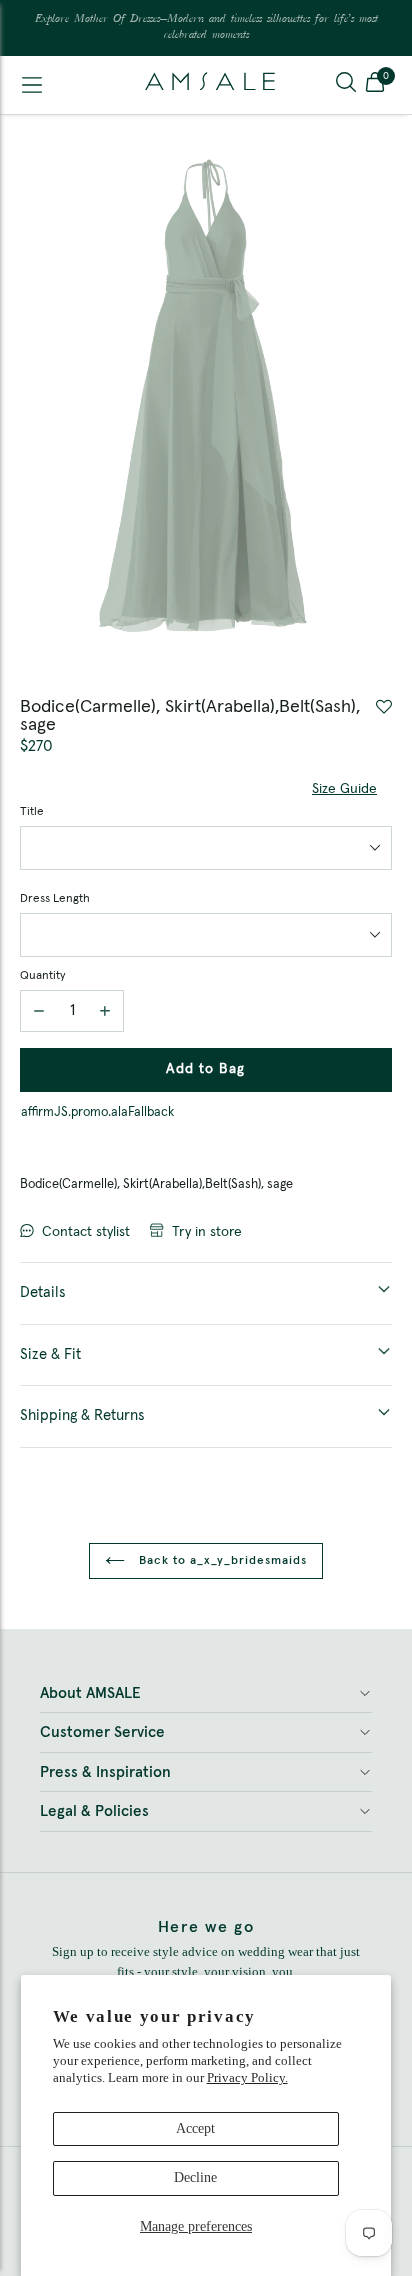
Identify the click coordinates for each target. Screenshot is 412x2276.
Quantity (42, 976)
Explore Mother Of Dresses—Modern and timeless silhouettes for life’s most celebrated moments (206, 27)
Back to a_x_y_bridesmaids (221, 1561)
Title (32, 812)
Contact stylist (86, 1232)
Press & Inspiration (105, 1772)
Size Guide (344, 789)
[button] (375, 85)
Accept (195, 2128)
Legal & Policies (94, 1811)
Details (43, 1292)
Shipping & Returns (82, 1415)
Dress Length (55, 899)
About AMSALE (90, 1693)
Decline (195, 2177)
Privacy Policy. (247, 2077)
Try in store (207, 1232)
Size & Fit (50, 1354)
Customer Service (102, 1732)
